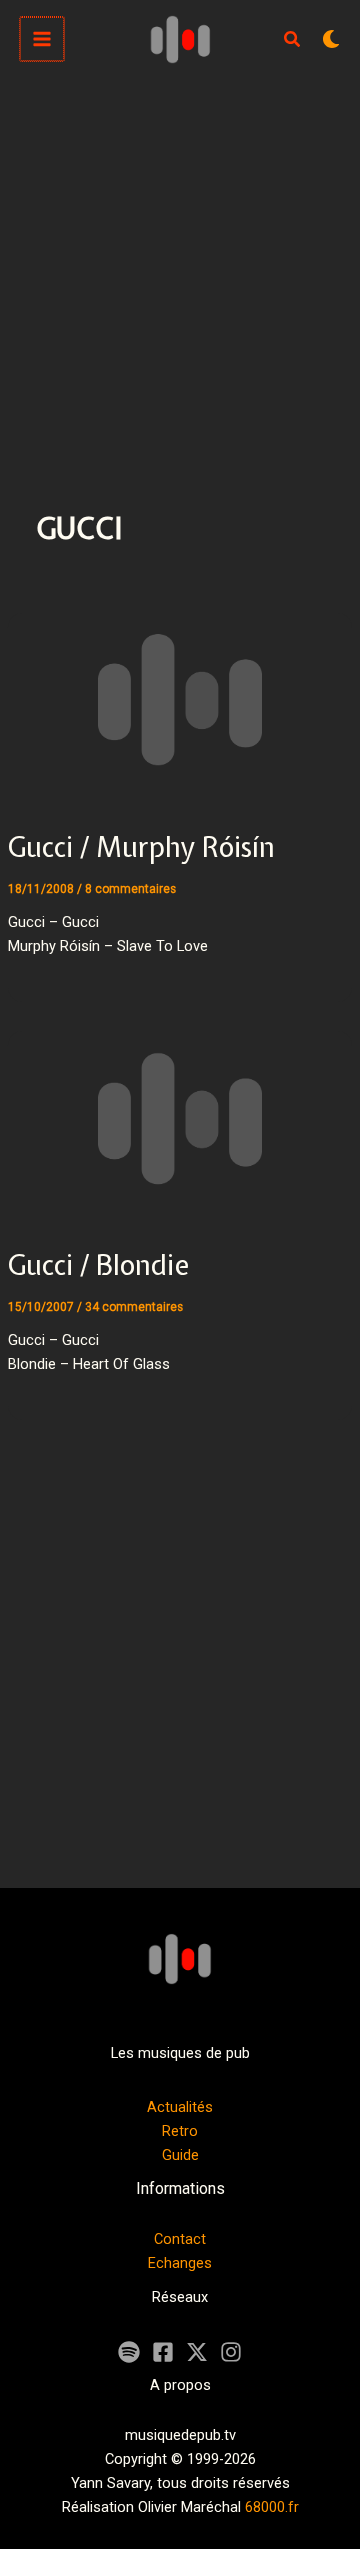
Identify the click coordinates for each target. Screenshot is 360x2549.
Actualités (180, 2107)
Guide (180, 2155)
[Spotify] (129, 2352)
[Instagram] (231, 2352)
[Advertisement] (180, 268)
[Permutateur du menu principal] (42, 39)
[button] (293, 41)
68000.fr (272, 2507)
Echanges (180, 2263)
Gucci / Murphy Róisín (141, 847)
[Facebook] (163, 2352)
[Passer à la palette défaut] (331, 39)
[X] (197, 2352)
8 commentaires (130, 889)
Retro (180, 2131)
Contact (180, 2239)
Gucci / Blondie (99, 1265)
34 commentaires (134, 1307)
